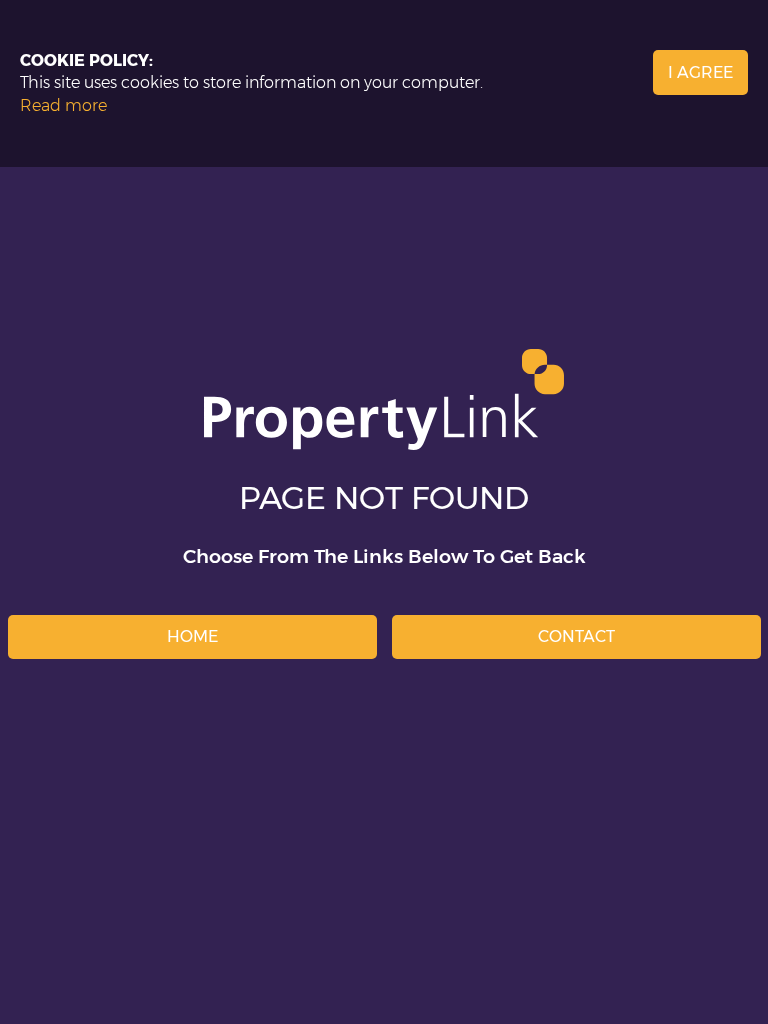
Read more (63, 105)
